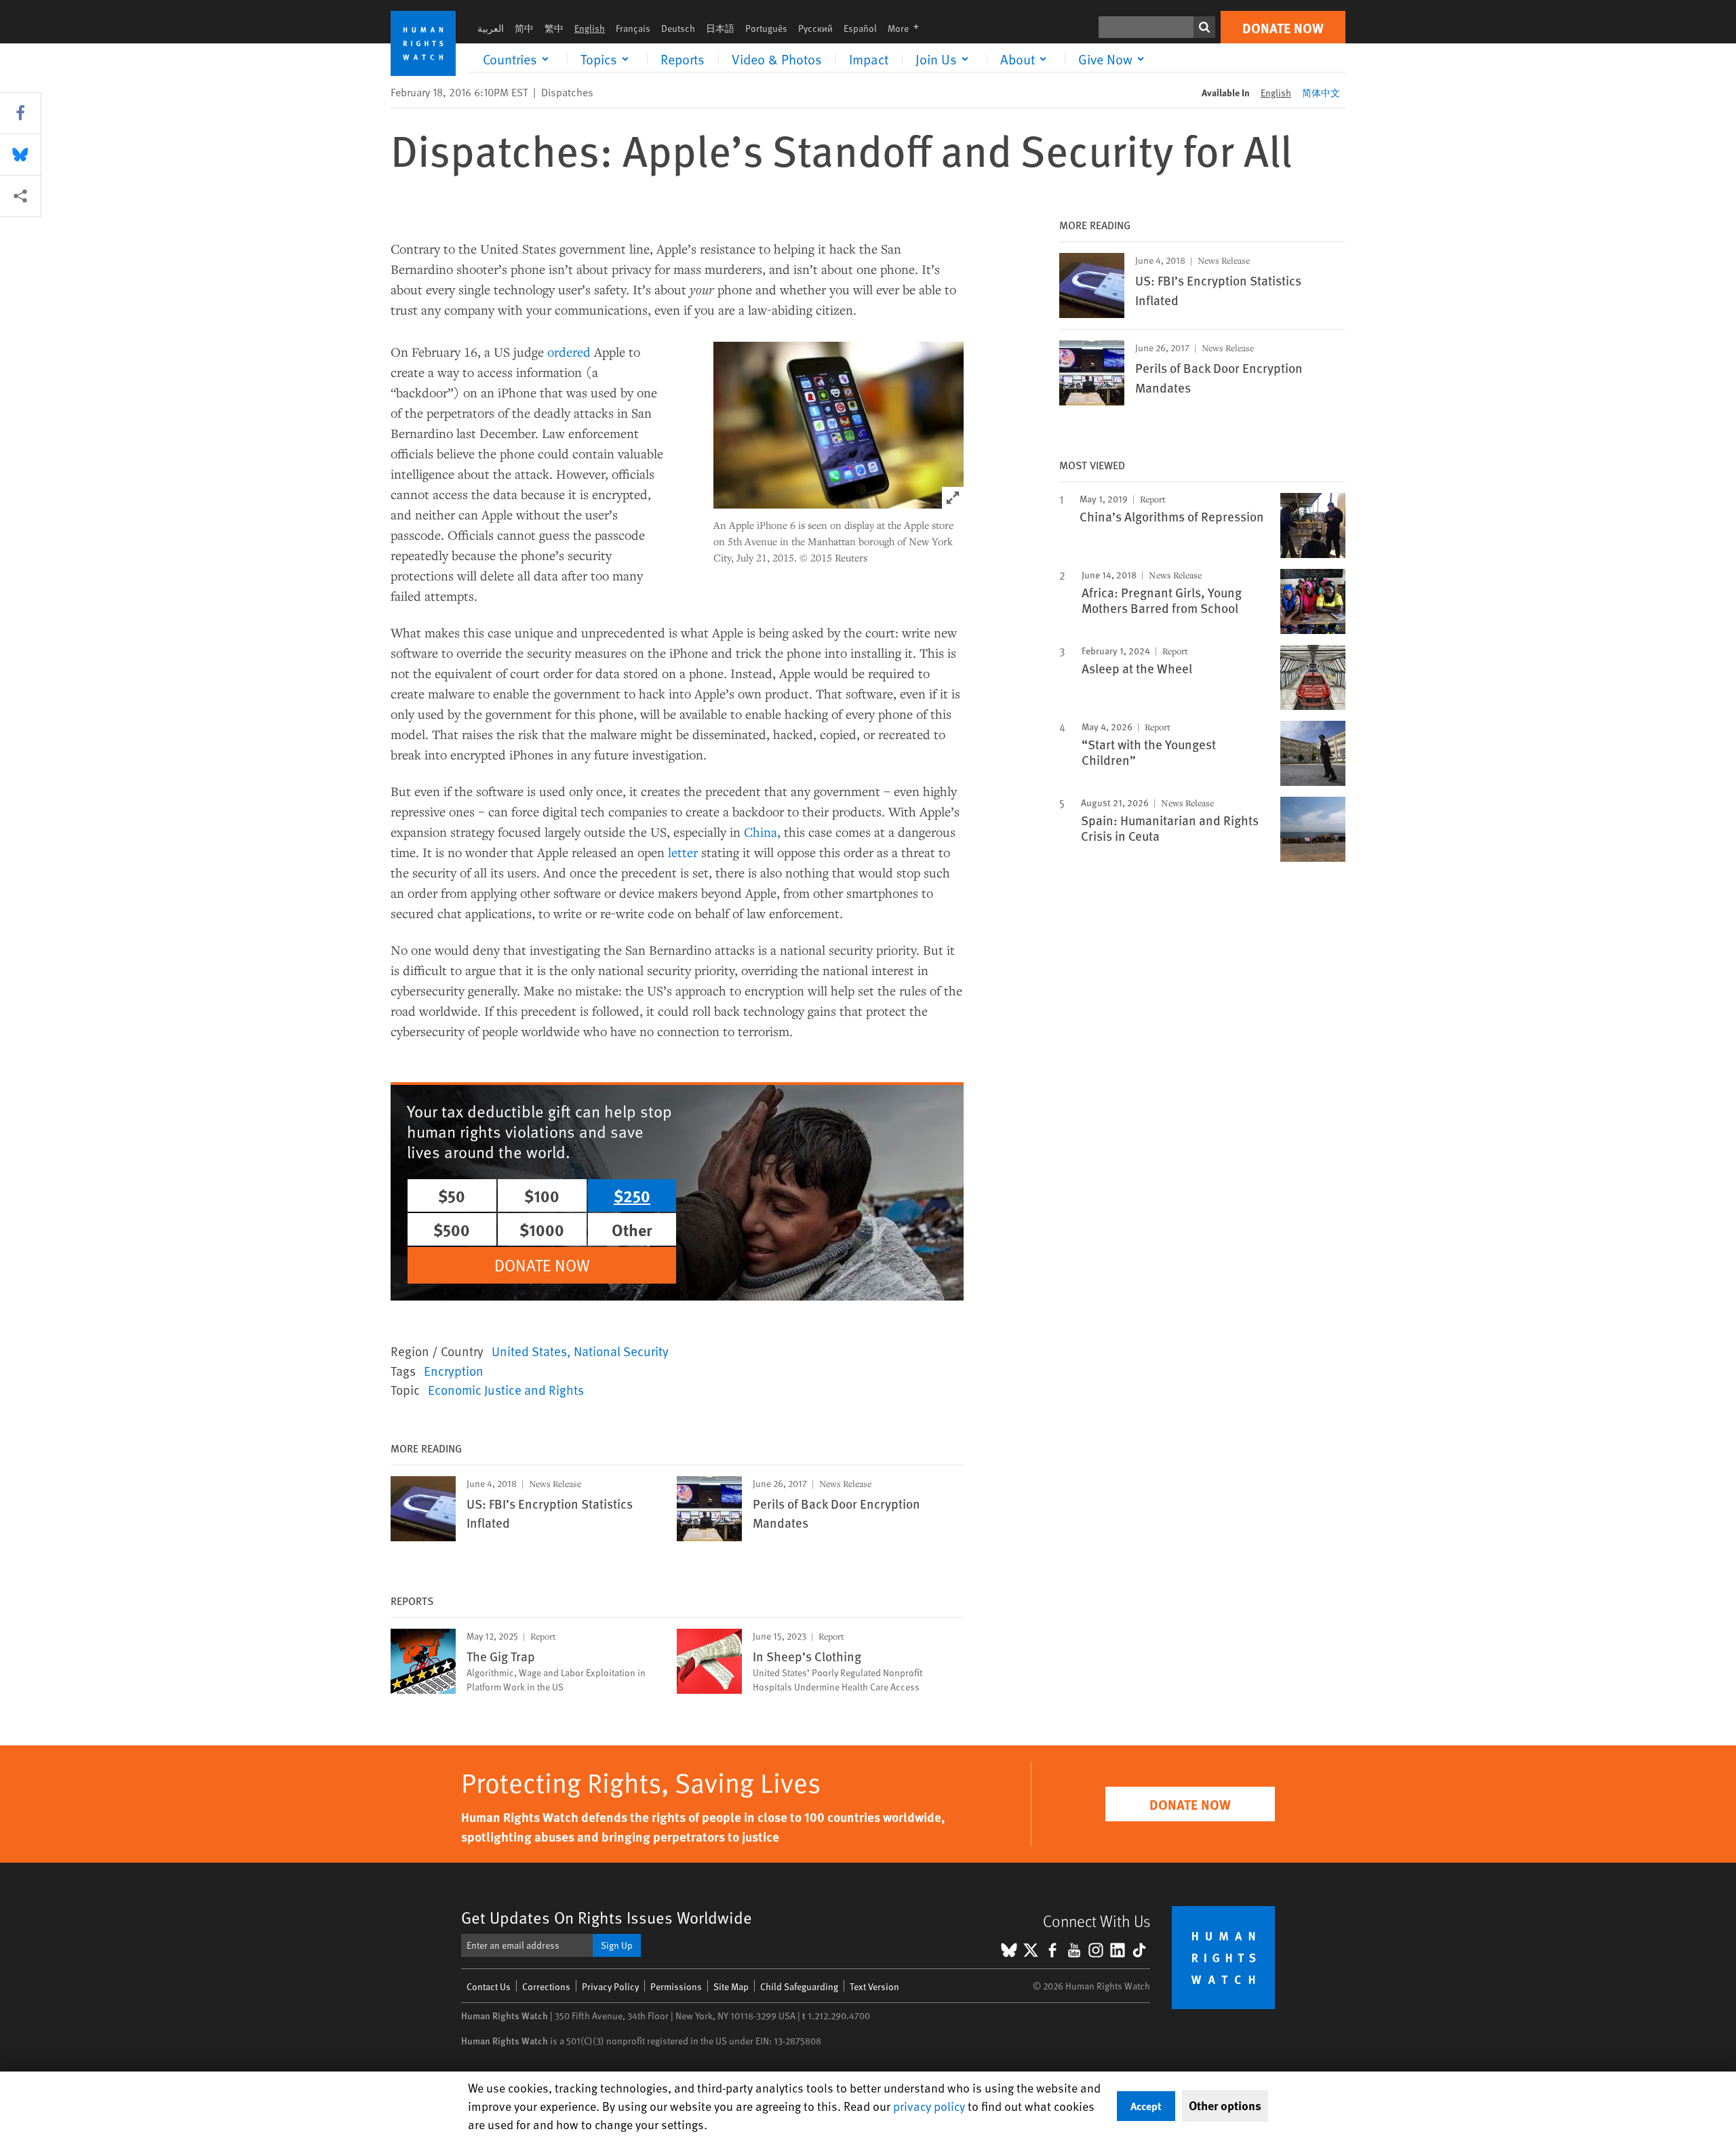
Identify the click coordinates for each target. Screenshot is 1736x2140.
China (761, 832)
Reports (683, 59)
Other (632, 1229)
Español (860, 28)
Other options (1225, 2105)
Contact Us (489, 1986)
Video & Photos (777, 59)
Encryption (454, 1370)
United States (529, 1351)
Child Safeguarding (799, 1986)
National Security (621, 1351)
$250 (632, 1195)
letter (681, 852)
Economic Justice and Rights (506, 1389)
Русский (815, 28)
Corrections (546, 1986)
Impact (869, 59)
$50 (452, 1195)
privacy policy (929, 2106)
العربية (491, 28)
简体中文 (1321, 93)
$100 (542, 1195)
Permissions (676, 1986)
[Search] (1204, 27)
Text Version (874, 1986)
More (907, 28)
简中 (524, 28)
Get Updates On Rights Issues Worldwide (607, 1917)
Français (633, 28)
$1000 (542, 1229)
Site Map (731, 1986)
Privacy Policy (610, 1986)
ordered (569, 352)
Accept (1146, 2106)
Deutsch (678, 28)
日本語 (720, 28)
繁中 (554, 28)
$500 (452, 1229)
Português (766, 28)
